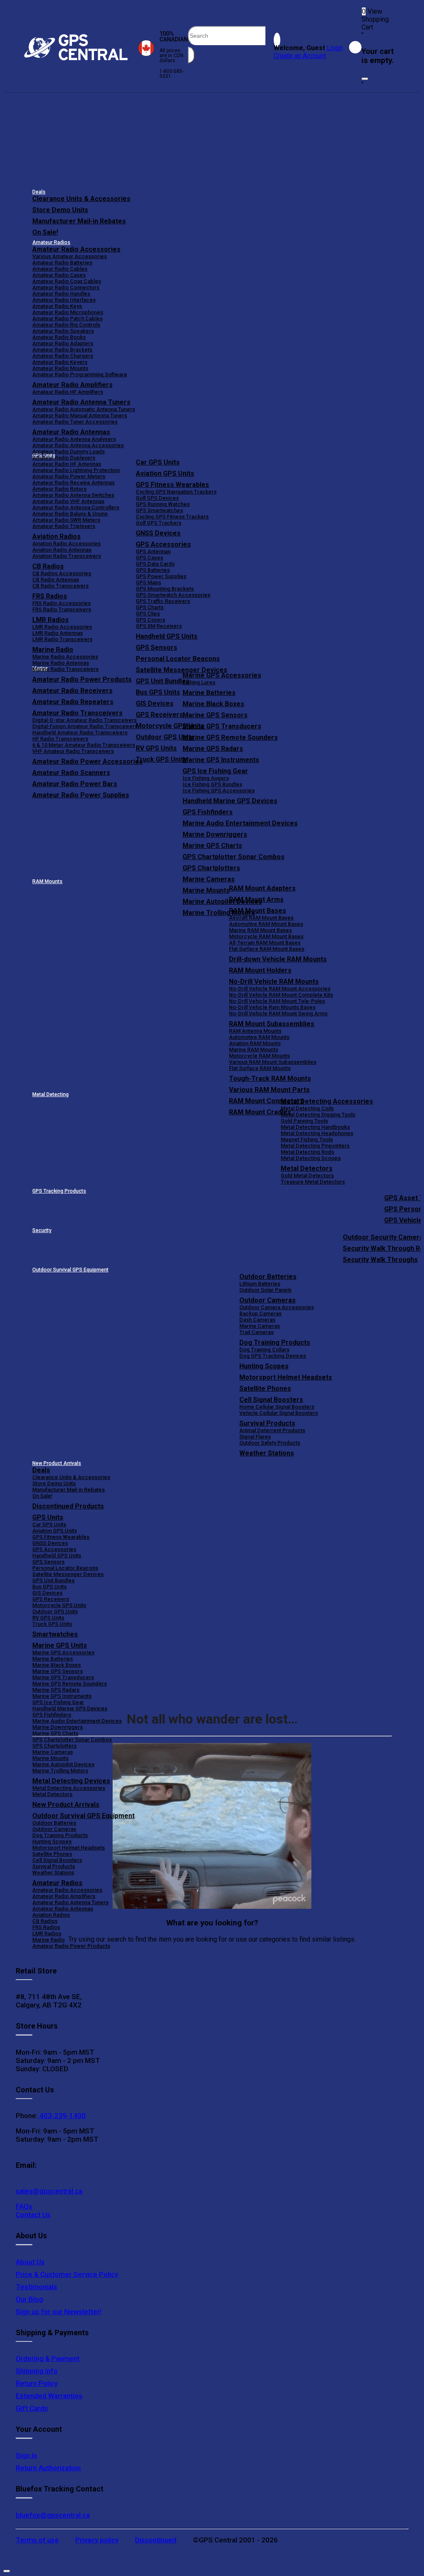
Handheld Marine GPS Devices (230, 801)
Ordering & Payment (48, 2358)
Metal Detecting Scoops (311, 1158)
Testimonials (36, 2287)
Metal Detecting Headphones (317, 1133)
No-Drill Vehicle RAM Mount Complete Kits (281, 995)
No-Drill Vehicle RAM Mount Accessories (280, 989)
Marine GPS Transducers (222, 726)
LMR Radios (47, 1933)
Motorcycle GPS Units (59, 1605)
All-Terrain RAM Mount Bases (265, 943)
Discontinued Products (68, 1506)
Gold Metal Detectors (307, 1175)
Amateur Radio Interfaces (64, 300)
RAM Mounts (47, 881)
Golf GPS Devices (157, 498)
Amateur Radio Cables (60, 269)
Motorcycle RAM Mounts (259, 1056)
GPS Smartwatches (159, 510)
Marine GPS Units (60, 1645)
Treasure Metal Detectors (313, 1182)
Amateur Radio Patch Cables (67, 318)
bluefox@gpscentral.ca (53, 2515)
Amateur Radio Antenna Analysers (74, 439)
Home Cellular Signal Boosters (277, 1407)
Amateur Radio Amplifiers (72, 385)
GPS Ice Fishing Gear (215, 771)
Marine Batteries (209, 693)
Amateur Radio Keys (57, 306)
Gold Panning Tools (304, 1121)
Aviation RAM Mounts (255, 1043)
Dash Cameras (257, 1320)
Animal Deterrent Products (272, 1430)
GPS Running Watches (163, 504)
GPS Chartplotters (211, 868)
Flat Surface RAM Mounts (260, 1068)
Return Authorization (48, 2468)
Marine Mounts (51, 1758)
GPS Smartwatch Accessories (173, 595)
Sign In (26, 2455)
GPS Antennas (153, 551)
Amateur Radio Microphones (68, 312)
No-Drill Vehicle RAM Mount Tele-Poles (277, 1001)
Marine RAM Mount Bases (260, 930)
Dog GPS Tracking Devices (273, 1356)
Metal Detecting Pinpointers (315, 1146)
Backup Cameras (260, 1313)
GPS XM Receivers (159, 626)
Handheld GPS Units (167, 636)
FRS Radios (46, 1927)
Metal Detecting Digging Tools (318, 1115)
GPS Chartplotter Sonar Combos (234, 857)
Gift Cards (32, 2408)
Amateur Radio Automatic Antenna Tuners (84, 409)
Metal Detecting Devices (71, 1781)
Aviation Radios (51, 1915)
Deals (39, 192)
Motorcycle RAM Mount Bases (266, 936)
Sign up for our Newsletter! (59, 2312)
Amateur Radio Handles (61, 294)
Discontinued (156, 2540)
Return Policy (37, 2383)
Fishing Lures (199, 682)
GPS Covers (151, 620)
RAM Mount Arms (256, 899)
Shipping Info (37, 2371)
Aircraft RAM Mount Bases (261, 918)
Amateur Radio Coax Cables (67, 281)
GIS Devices (47, 1593)
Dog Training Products (275, 1342)
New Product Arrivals (57, 1463)
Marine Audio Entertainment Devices (240, 823)
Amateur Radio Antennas (71, 432)
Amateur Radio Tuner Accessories (75, 422)
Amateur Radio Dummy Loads (69, 452)
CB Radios (45, 1921)
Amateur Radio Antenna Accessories (78, 445)
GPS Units (48, 1517)
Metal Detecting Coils (307, 1108)
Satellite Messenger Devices (182, 670)
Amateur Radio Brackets (62, 350)
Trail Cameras (257, 1332)
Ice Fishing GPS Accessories (219, 790)
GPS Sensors (157, 648)
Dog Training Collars (264, 1350)
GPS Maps (148, 582)
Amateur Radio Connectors (66, 287)
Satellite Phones (265, 1388)
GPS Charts (150, 607)
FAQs (24, 2206)
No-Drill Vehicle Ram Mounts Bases (272, 1007)
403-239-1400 (62, 2116)
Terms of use (37, 2540)
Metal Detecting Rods (307, 1152)
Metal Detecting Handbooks (315, 1127)
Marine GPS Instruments (221, 760)
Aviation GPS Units (165, 473)
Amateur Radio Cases (59, 275)
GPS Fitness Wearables (172, 485)
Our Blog (29, 2299)
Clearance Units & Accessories (81, 199)
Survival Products (267, 1423)
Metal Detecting (51, 1094)
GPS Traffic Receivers (163, 601)
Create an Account (300, 56)
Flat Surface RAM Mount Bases (267, 949)
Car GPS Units (158, 462)
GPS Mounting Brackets (165, 589)
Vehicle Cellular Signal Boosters (279, 1413)
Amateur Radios (51, 242)
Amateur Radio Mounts (60, 368)
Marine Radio (48, 1940)
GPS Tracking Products (59, 1191)
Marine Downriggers (215, 834)
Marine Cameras (209, 879)
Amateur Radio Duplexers (64, 458)
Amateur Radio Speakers (63, 331)
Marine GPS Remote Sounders (230, 737)
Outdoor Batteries (268, 1277)
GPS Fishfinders (208, 812)
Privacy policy (97, 2540)
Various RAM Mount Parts (269, 1090)
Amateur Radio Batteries (62, 263)
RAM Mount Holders (260, 970)
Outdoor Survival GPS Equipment (70, 1270)
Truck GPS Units (52, 1624)
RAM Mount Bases (258, 911)
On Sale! (45, 232)
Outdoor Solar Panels (265, 1290)
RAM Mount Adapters (262, 888)
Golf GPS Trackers (159, 523)
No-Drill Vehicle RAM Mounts (274, 982)
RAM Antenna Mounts (255, 1031)
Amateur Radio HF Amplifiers (68, 392)
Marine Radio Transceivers (65, 669)
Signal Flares (255, 1437)
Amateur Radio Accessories (76, 249)
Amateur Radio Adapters (63, 343)
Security (42, 1230)
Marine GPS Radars (213, 749)
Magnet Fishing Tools (307, 1139)
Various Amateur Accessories (70, 256)
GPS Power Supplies (161, 576)
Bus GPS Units (49, 1587)
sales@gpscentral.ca (49, 2191)
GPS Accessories (163, 544)
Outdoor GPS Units (55, 1611)
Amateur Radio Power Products (71, 1946)
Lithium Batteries (260, 1284)
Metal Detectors (307, 1168)
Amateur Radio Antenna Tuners (81, 402)
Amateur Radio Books (59, 337)
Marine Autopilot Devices (63, 1764)
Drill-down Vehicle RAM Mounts (278, 959)
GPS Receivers (51, 1599)
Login (335, 48)
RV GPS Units (48, 1618)
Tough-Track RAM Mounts (270, 1079)
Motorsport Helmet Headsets (286, 1377)
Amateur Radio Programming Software (80, 374)
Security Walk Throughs (380, 1260)
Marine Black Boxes (213, 704)
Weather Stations (267, 1453)
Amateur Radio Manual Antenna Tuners (80, 415)
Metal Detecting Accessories (327, 1101)
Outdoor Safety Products (270, 1443)
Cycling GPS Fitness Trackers (172, 517)
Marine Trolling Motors (60, 1771)
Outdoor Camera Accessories (277, 1307)
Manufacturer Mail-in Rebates (79, 221)
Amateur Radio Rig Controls (66, 325)
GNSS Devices (158, 533)
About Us (30, 2262)
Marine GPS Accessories (222, 675)
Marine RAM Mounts (254, 1050)
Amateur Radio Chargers (63, 356)
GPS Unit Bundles (53, 1580)
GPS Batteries (153, 570)
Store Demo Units (60, 210)
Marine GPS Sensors (215, 715)
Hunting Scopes (264, 1366)
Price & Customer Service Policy (67, 2274)
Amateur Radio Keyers (60, 362)
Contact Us (33, 2215)
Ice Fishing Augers (206, 778)
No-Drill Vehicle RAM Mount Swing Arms (278, 1013)
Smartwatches (55, 1634)
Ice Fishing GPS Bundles (212, 784)
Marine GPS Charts (212, 846)
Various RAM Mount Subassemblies (273, 1062)
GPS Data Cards (155, 564)
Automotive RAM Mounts (259, 1037)
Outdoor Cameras (267, 1300)
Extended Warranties (49, 2396)
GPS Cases (149, 558)
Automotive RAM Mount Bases (266, 924)
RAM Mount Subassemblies (272, 1024)
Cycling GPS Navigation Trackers (176, 492)
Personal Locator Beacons (178, 659)
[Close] (365, 79)
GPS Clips (148, 614)
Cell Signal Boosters (271, 1400)
